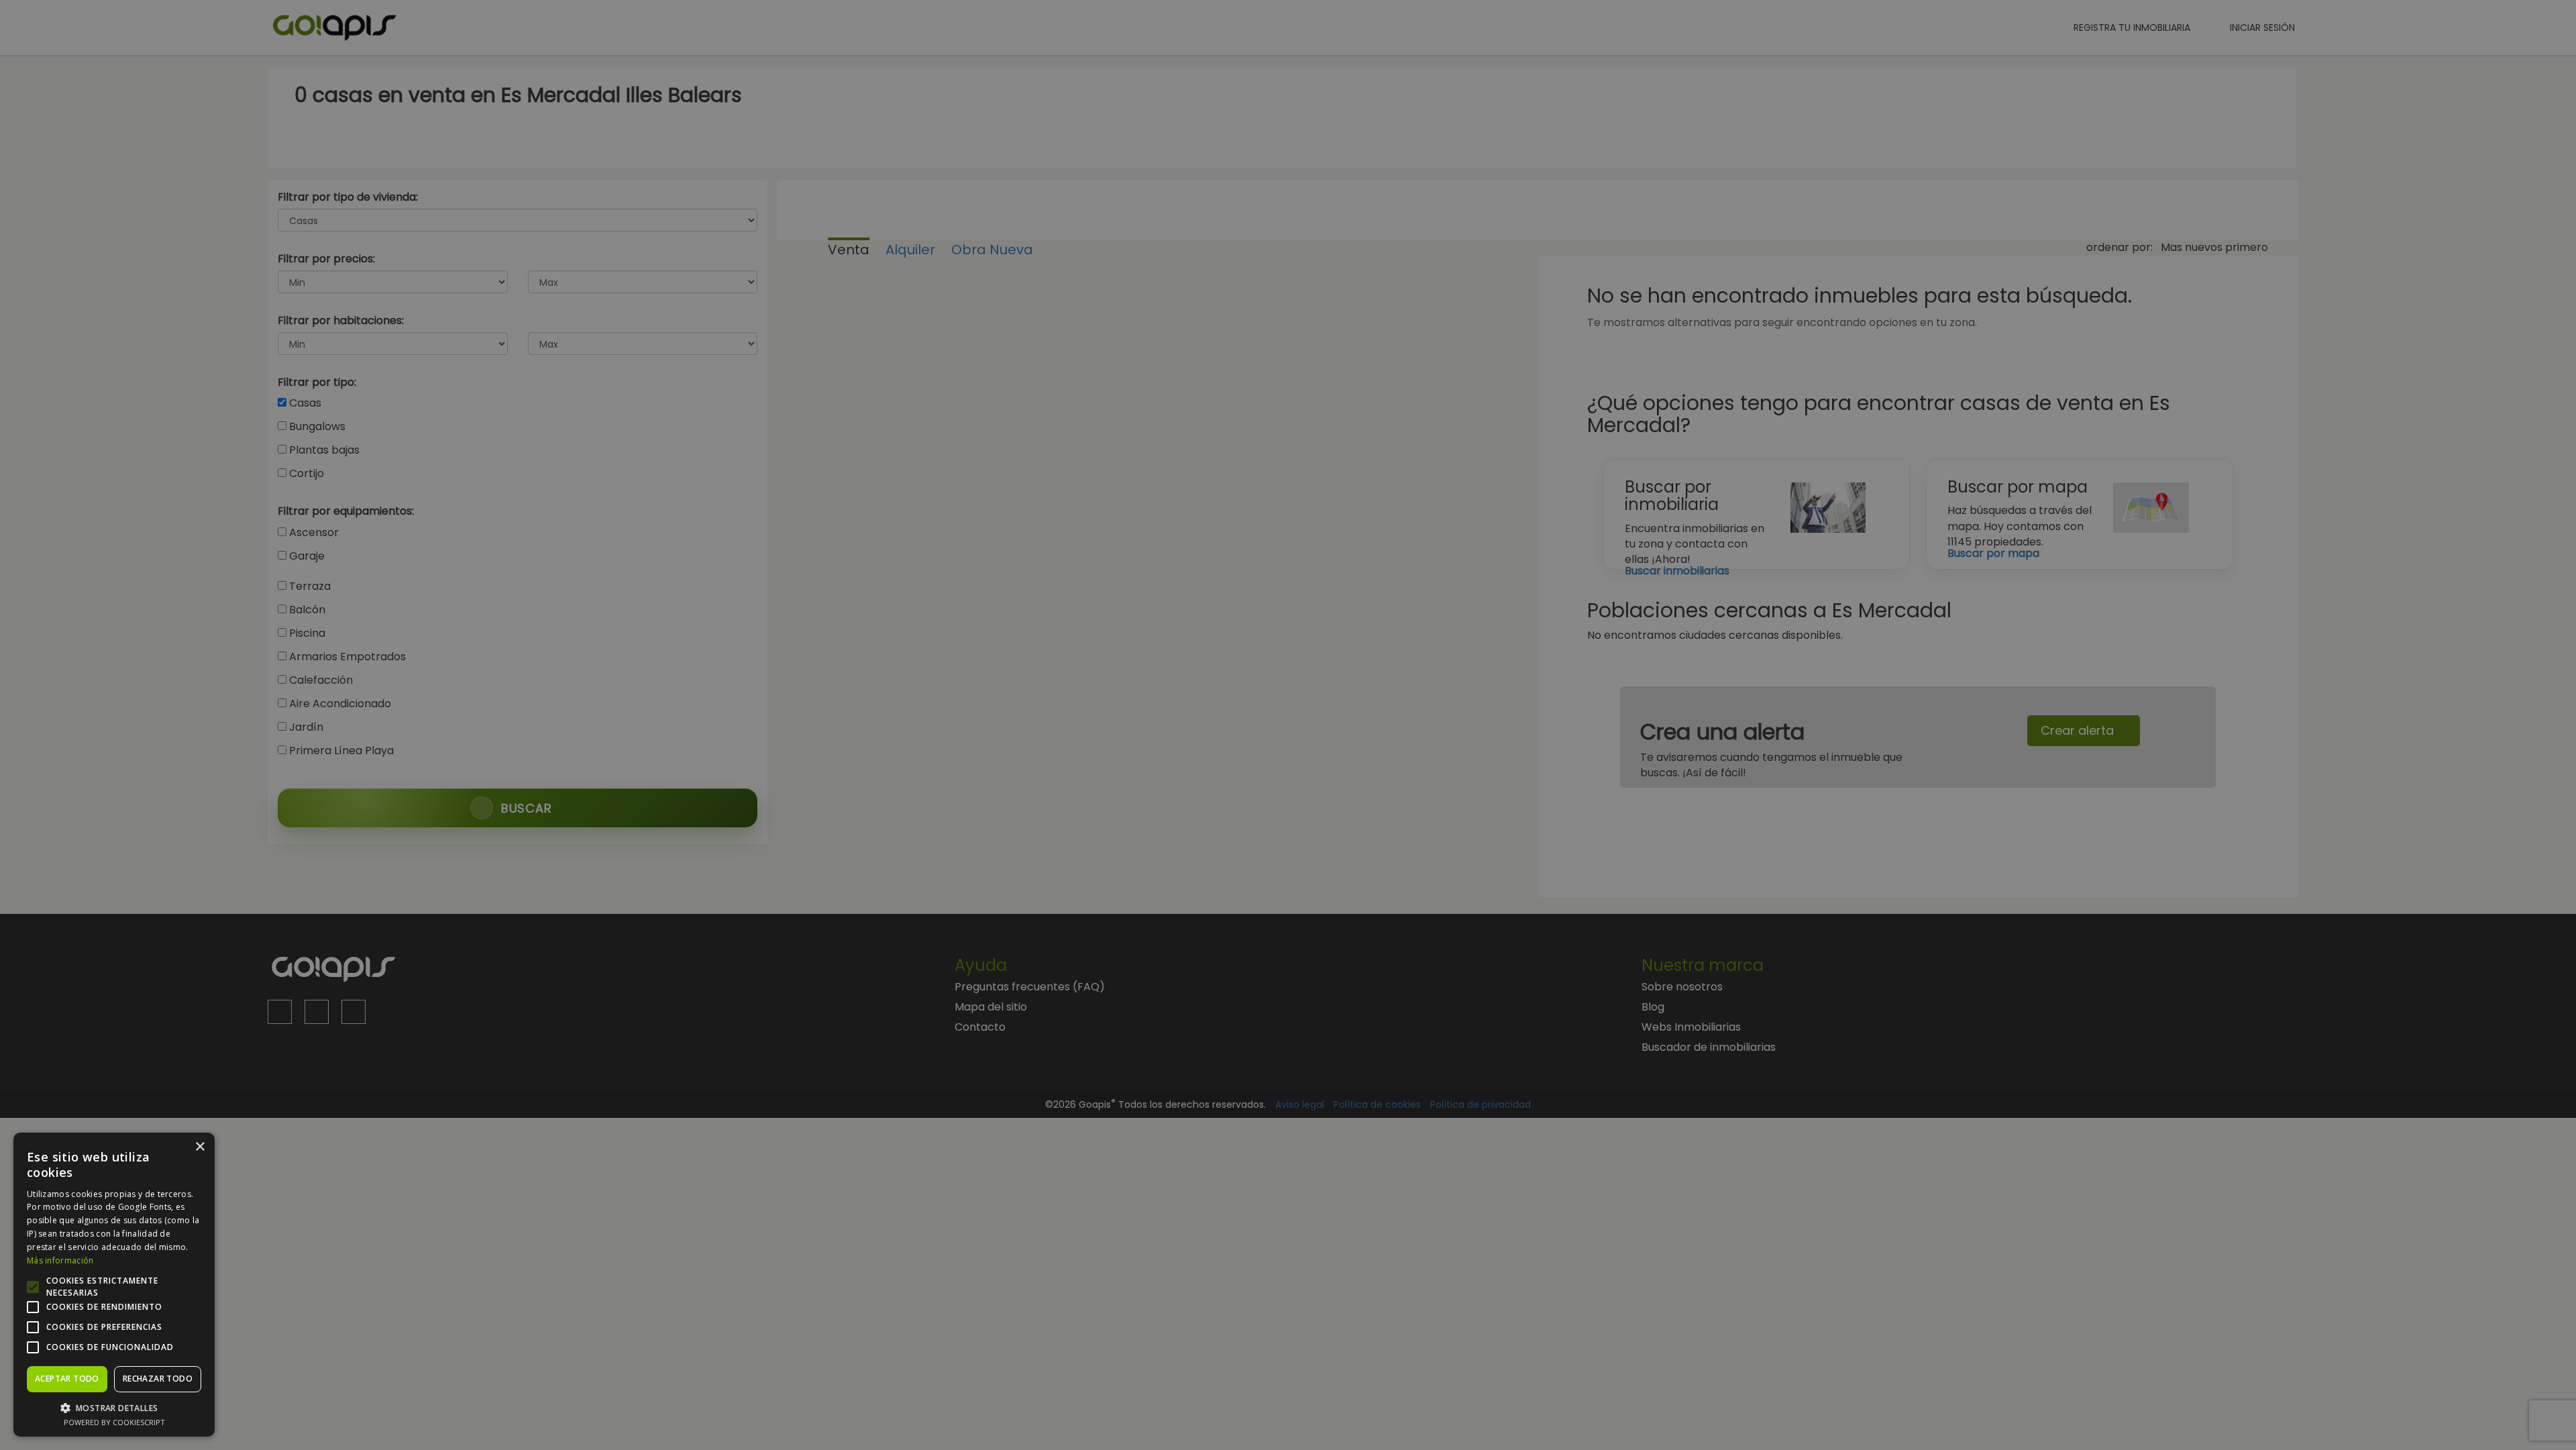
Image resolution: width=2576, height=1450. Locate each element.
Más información (60, 1260)
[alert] (1288, 725)
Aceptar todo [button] (67, 1379)
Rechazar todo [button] (158, 1379)
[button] (114, 1407)
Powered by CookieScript (114, 1422)
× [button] (200, 1147)
